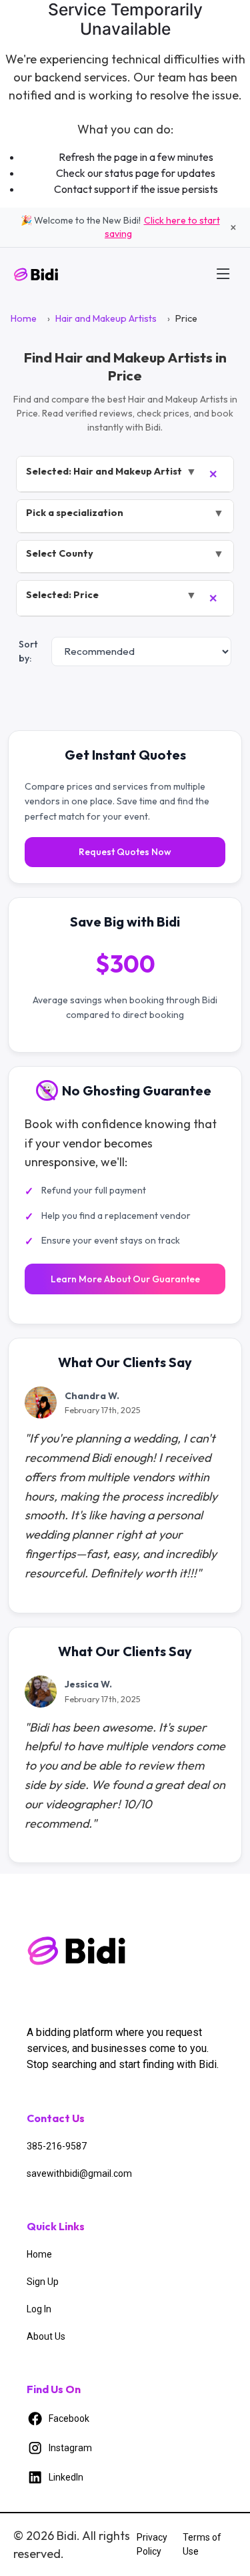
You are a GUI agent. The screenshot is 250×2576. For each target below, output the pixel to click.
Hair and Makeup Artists (106, 318)
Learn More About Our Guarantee (125, 1279)
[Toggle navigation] (223, 274)
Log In (39, 2309)
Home (24, 318)
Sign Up (43, 2282)
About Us (46, 2336)
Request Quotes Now (125, 852)
